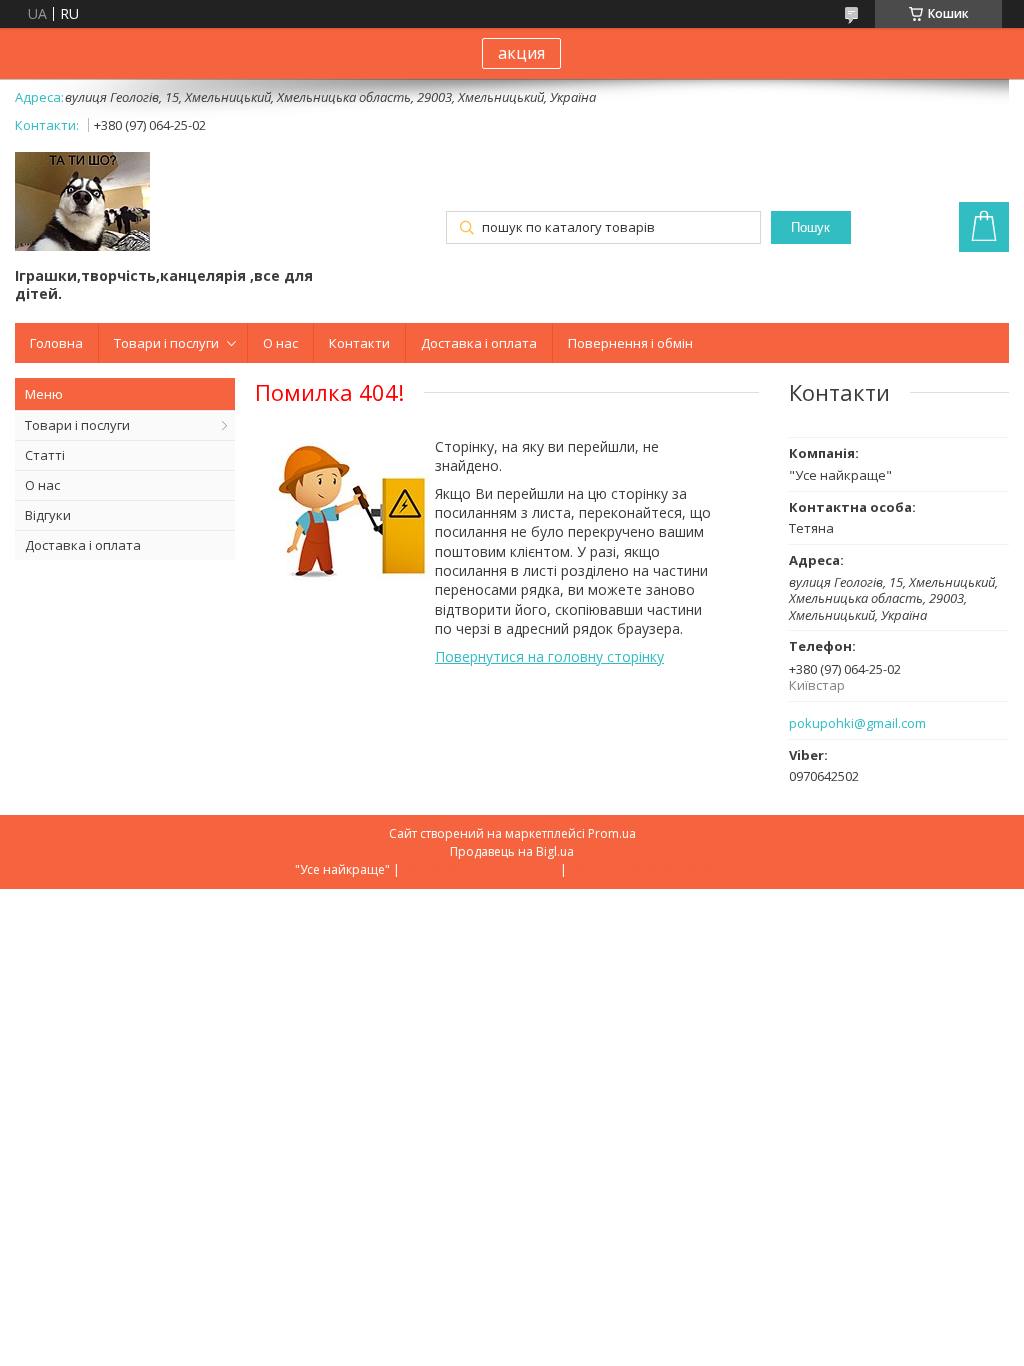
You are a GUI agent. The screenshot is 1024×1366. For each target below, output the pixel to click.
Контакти (359, 343)
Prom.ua (612, 833)
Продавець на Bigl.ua (512, 851)
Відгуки (48, 515)
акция (521, 53)
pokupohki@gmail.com (857, 723)
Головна (56, 343)
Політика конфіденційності (649, 869)
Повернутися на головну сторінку (549, 656)
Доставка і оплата (479, 343)
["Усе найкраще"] (82, 203)
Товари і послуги (166, 343)
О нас (280, 343)
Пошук (810, 227)
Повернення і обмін (630, 343)
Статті (45, 455)
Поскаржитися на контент (480, 869)
